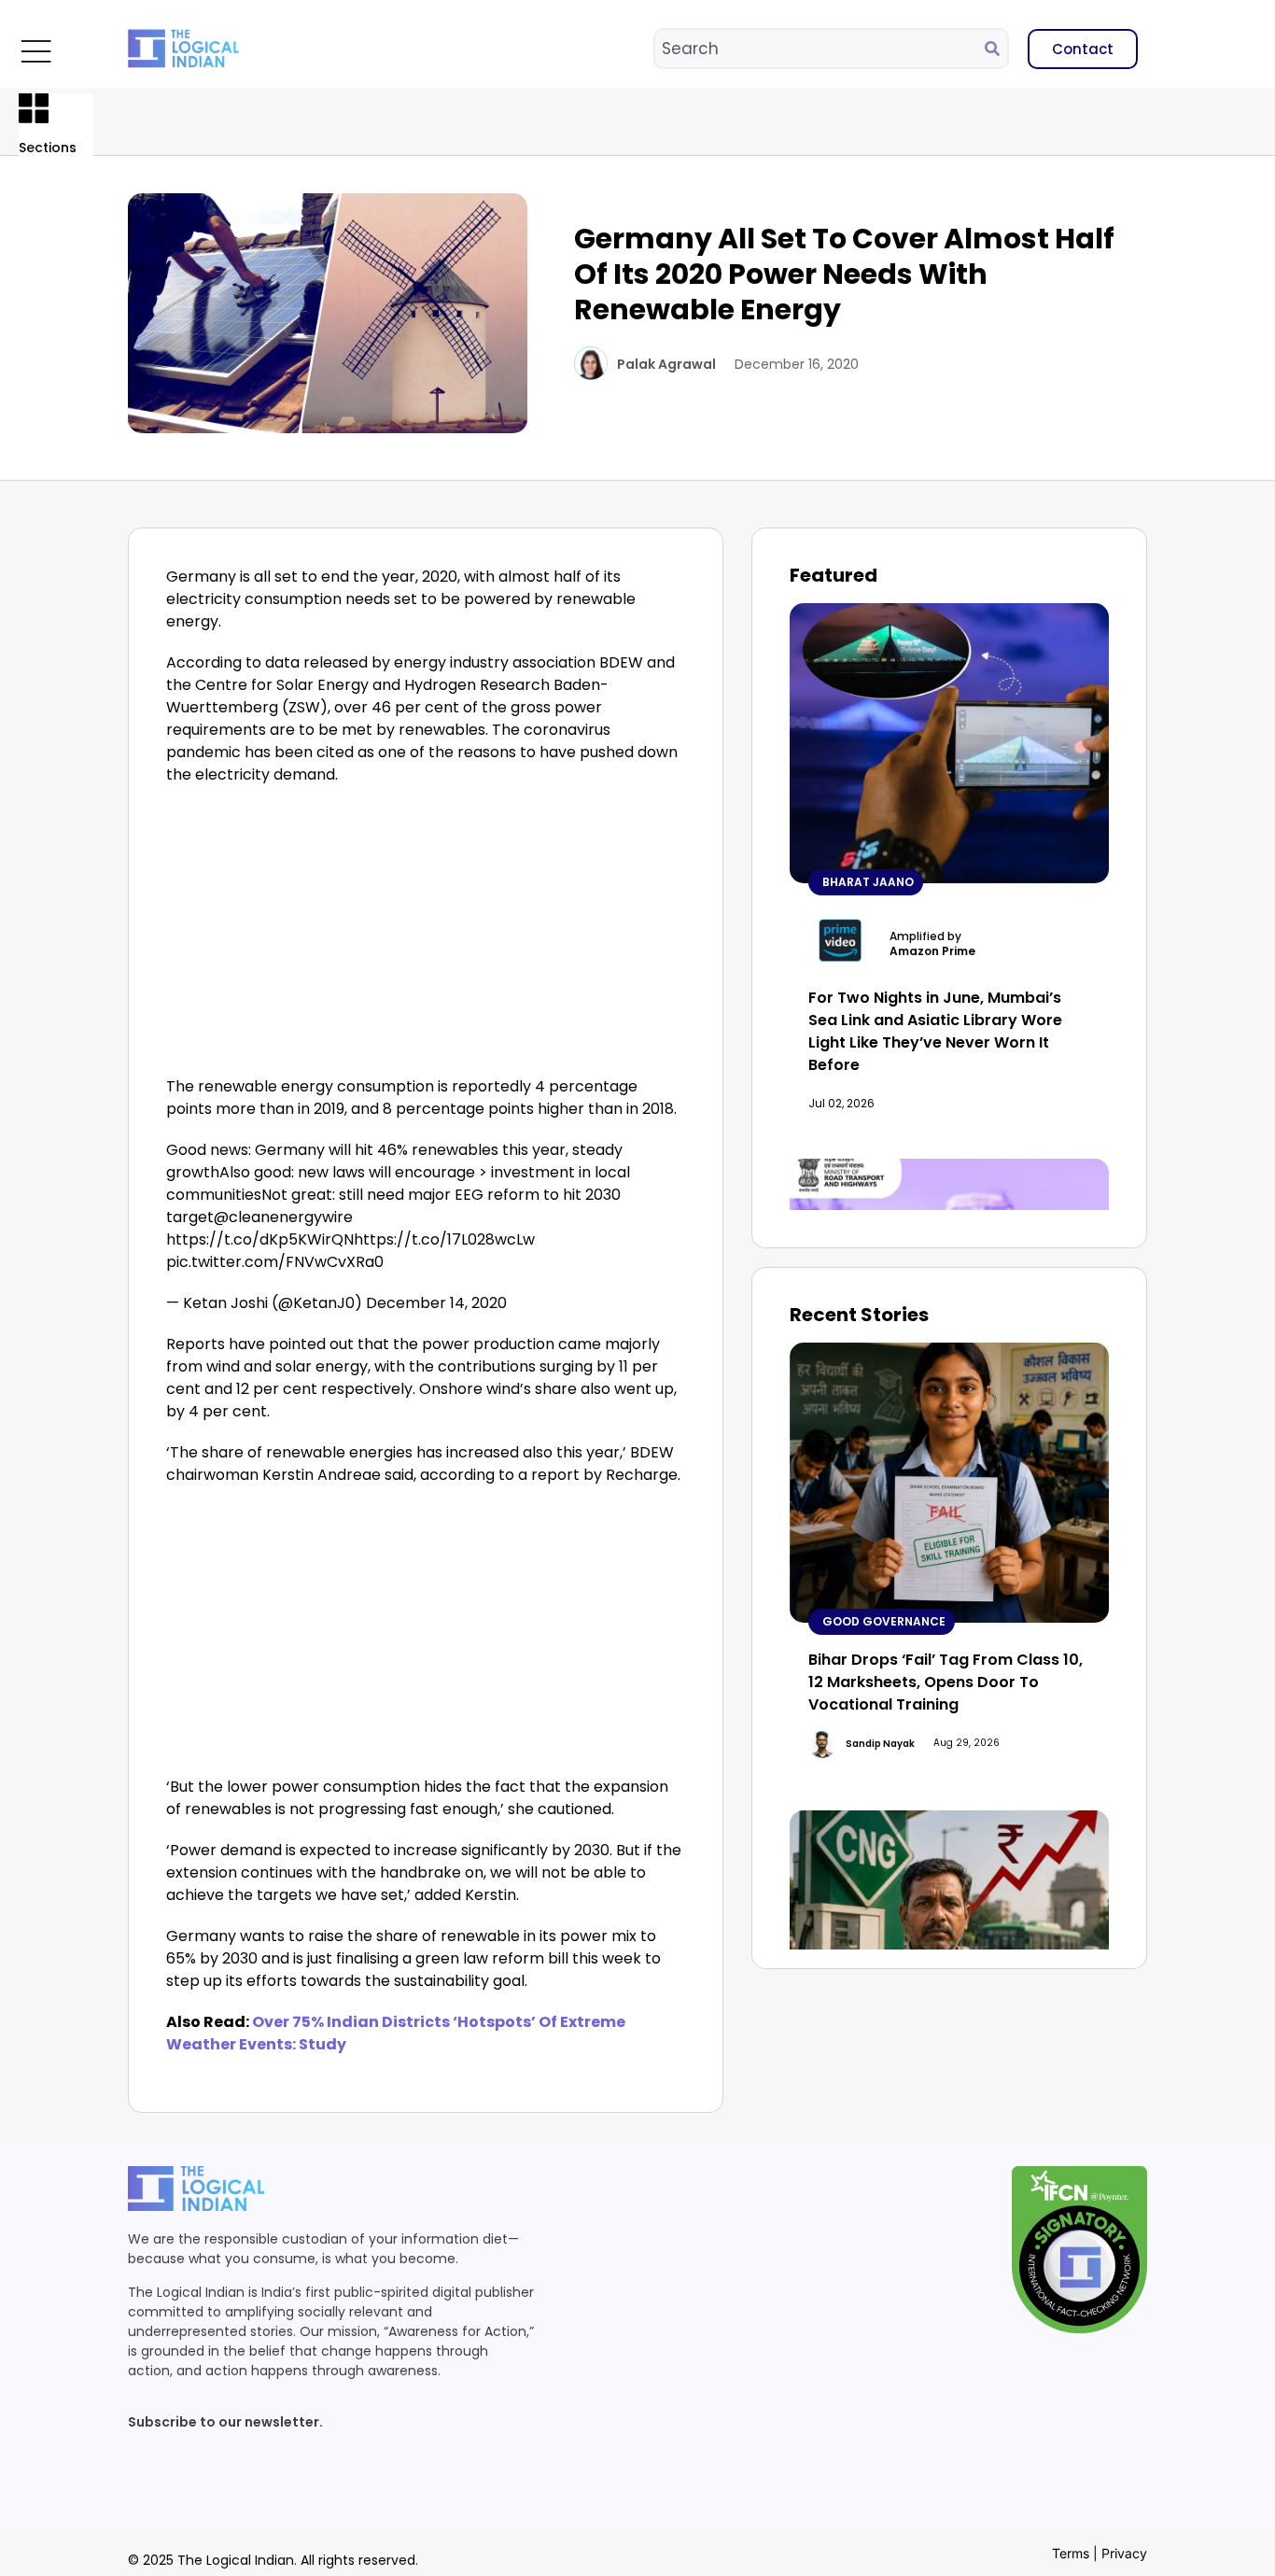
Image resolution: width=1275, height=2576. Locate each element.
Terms (1071, 2553)
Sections (48, 148)
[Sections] (34, 108)
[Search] (996, 49)
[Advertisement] (426, 936)
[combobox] (820, 49)
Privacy (1124, 2553)
